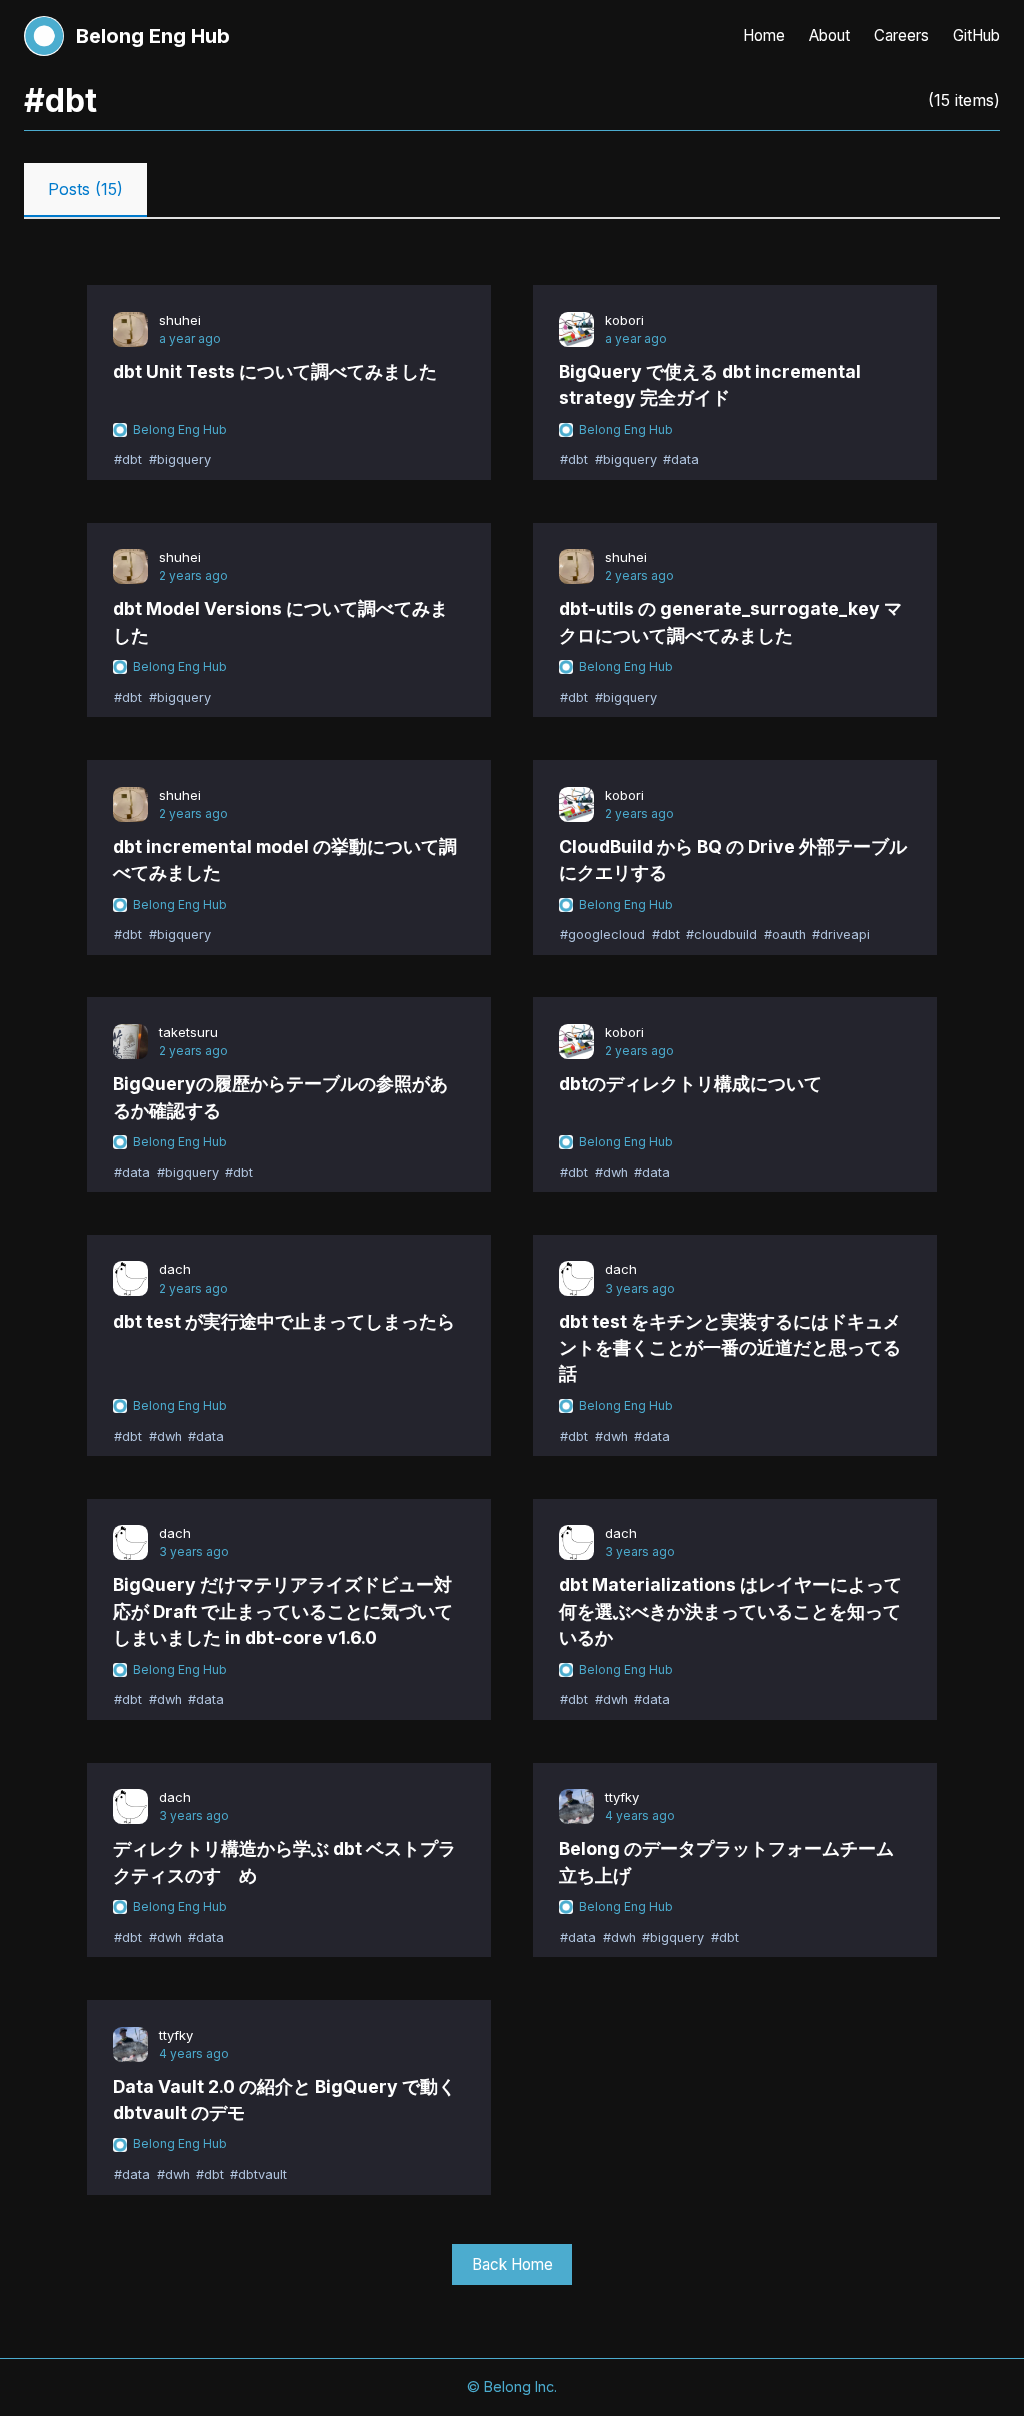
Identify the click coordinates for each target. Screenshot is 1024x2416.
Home (764, 35)
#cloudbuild (721, 935)
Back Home (512, 2264)
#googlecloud (602, 935)
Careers (901, 35)
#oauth (785, 935)
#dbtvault (258, 2174)
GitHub (976, 35)
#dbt (128, 460)
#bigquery (180, 460)
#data (681, 460)
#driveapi (841, 935)
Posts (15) (85, 189)
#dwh (611, 1172)
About (829, 35)
